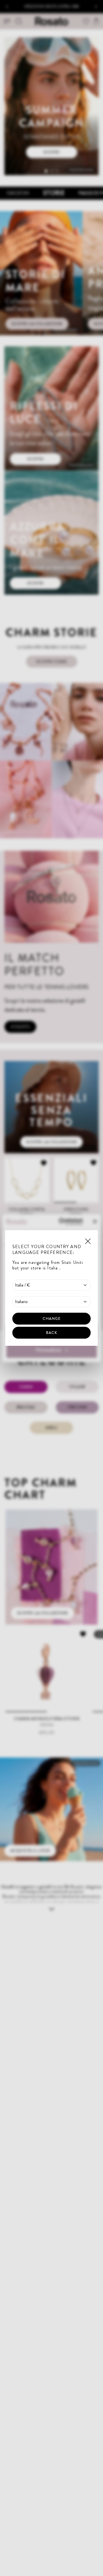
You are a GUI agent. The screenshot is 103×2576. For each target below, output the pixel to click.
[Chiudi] (88, 1241)
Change (52, 1318)
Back (51, 1333)
